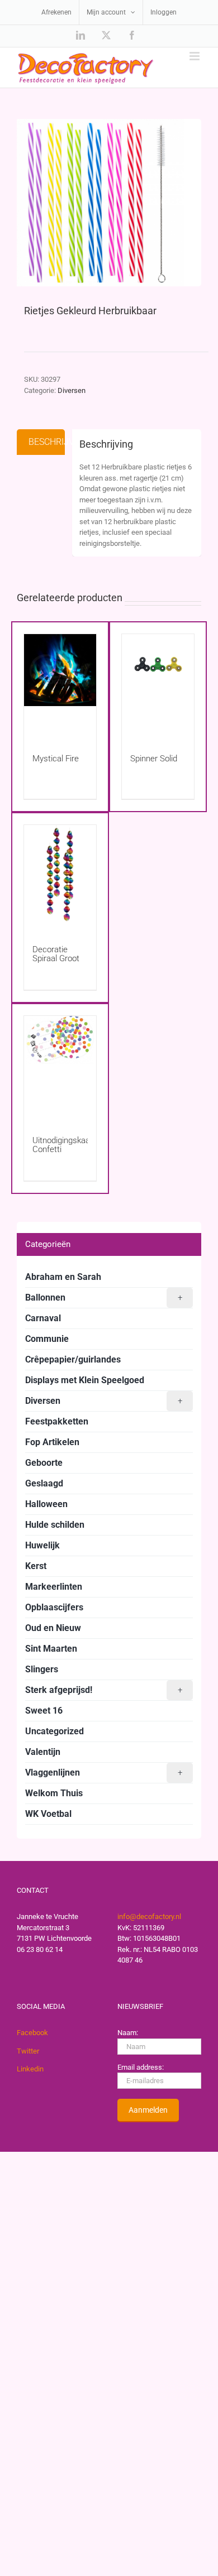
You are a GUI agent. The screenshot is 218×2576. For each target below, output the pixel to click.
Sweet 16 (44, 1711)
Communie (47, 1339)
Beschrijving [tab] (47, 442)
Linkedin (30, 2069)
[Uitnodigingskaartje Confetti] (60, 1065)
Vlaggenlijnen (104, 1773)
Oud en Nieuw (53, 1628)
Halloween (46, 1504)
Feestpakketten (57, 1421)
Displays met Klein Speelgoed (85, 1380)
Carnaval (43, 1318)
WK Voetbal (48, 1814)
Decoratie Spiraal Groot (56, 954)
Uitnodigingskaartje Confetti (67, 1145)
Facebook (32, 2033)
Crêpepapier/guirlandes (73, 1359)
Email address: (141, 2067)
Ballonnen (104, 1297)
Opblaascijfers (54, 1607)
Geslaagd (44, 1483)
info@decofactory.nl (149, 1917)
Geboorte (44, 1463)
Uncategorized (54, 1731)
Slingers (42, 1669)
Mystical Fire (56, 759)
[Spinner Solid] (158, 683)
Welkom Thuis (54, 1793)
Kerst (36, 1566)
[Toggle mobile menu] (195, 56)
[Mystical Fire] (60, 683)
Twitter (28, 2051)
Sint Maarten (51, 1649)
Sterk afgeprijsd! (104, 1690)
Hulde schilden (55, 1525)
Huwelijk (42, 1545)
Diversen (72, 390)
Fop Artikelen (52, 1442)
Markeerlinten (54, 1587)
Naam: (128, 2033)
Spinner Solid (154, 759)
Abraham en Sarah (63, 1277)
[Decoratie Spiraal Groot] (60, 874)
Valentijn (43, 1752)
